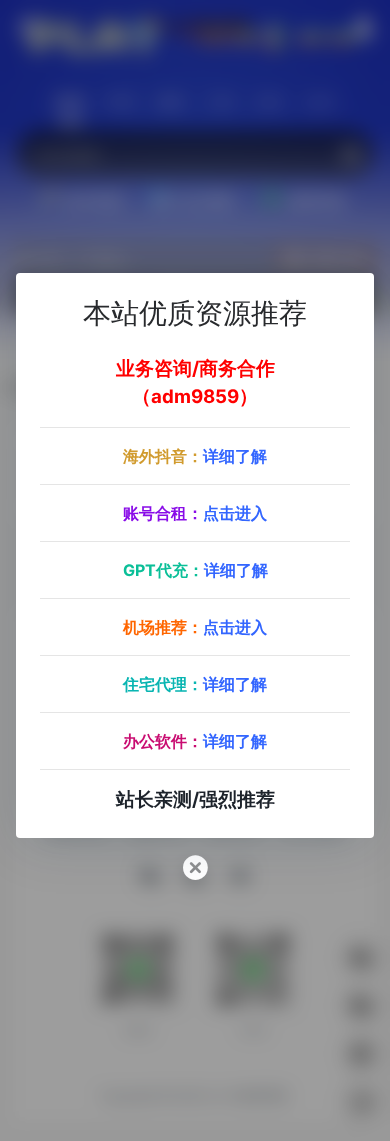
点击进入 (235, 513)
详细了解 (235, 456)
